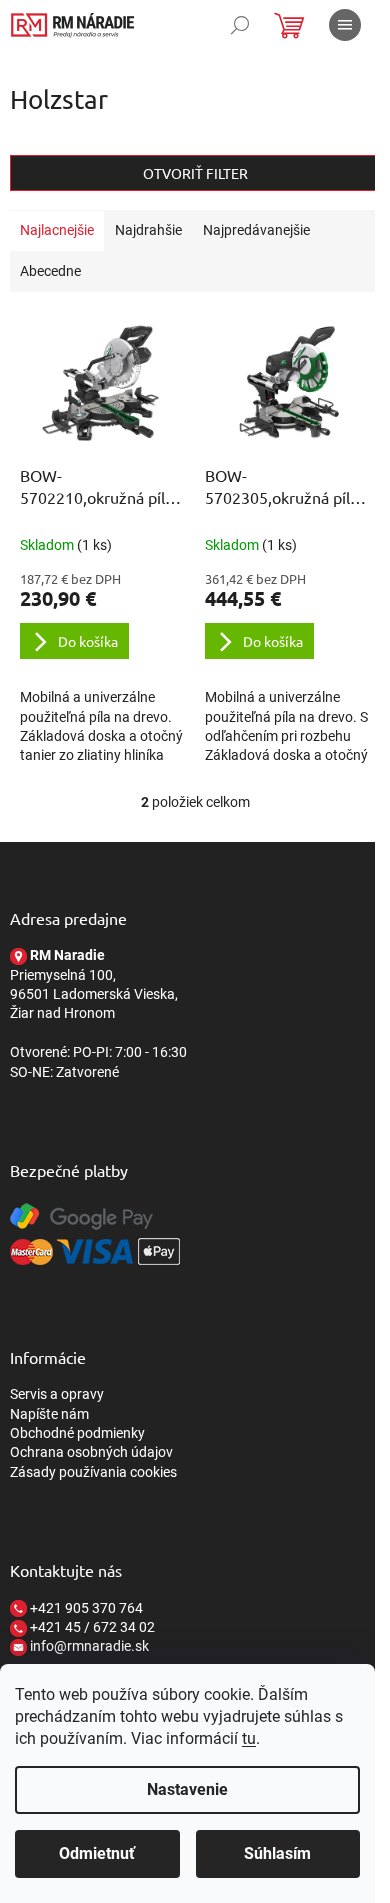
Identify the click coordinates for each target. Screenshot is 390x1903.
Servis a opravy (57, 1394)
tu (249, 1738)
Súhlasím (277, 1853)
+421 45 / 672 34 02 (91, 1627)
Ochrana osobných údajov (91, 1452)
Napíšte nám (49, 1414)
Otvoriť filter (195, 173)
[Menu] (345, 25)
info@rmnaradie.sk (88, 1646)
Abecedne (50, 271)
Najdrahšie (148, 230)
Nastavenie (187, 1789)
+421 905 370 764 (85, 1608)
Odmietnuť (97, 1853)
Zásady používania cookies (93, 1472)
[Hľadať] (240, 25)
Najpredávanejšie (256, 230)
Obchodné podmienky (77, 1433)
